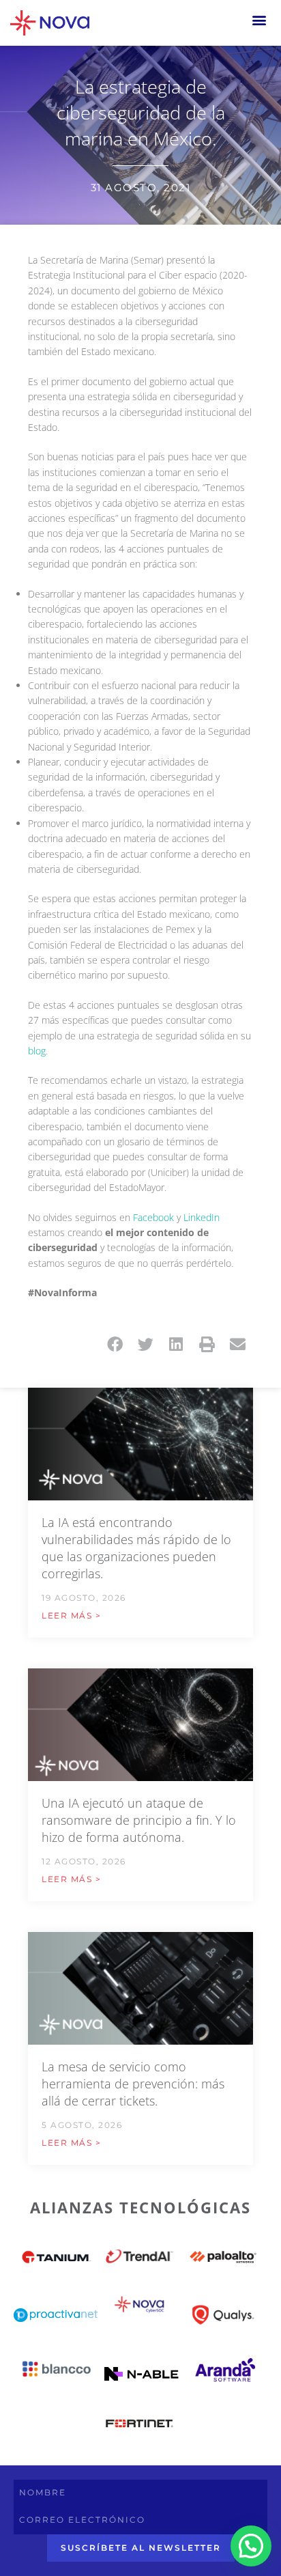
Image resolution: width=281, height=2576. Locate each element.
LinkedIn (202, 1217)
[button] (260, 19)
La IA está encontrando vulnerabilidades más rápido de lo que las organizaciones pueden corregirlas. (136, 1548)
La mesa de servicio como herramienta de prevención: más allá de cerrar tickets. (133, 2084)
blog (37, 1051)
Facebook (153, 1217)
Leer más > (71, 1615)
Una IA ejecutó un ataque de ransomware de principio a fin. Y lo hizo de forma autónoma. (139, 1820)
